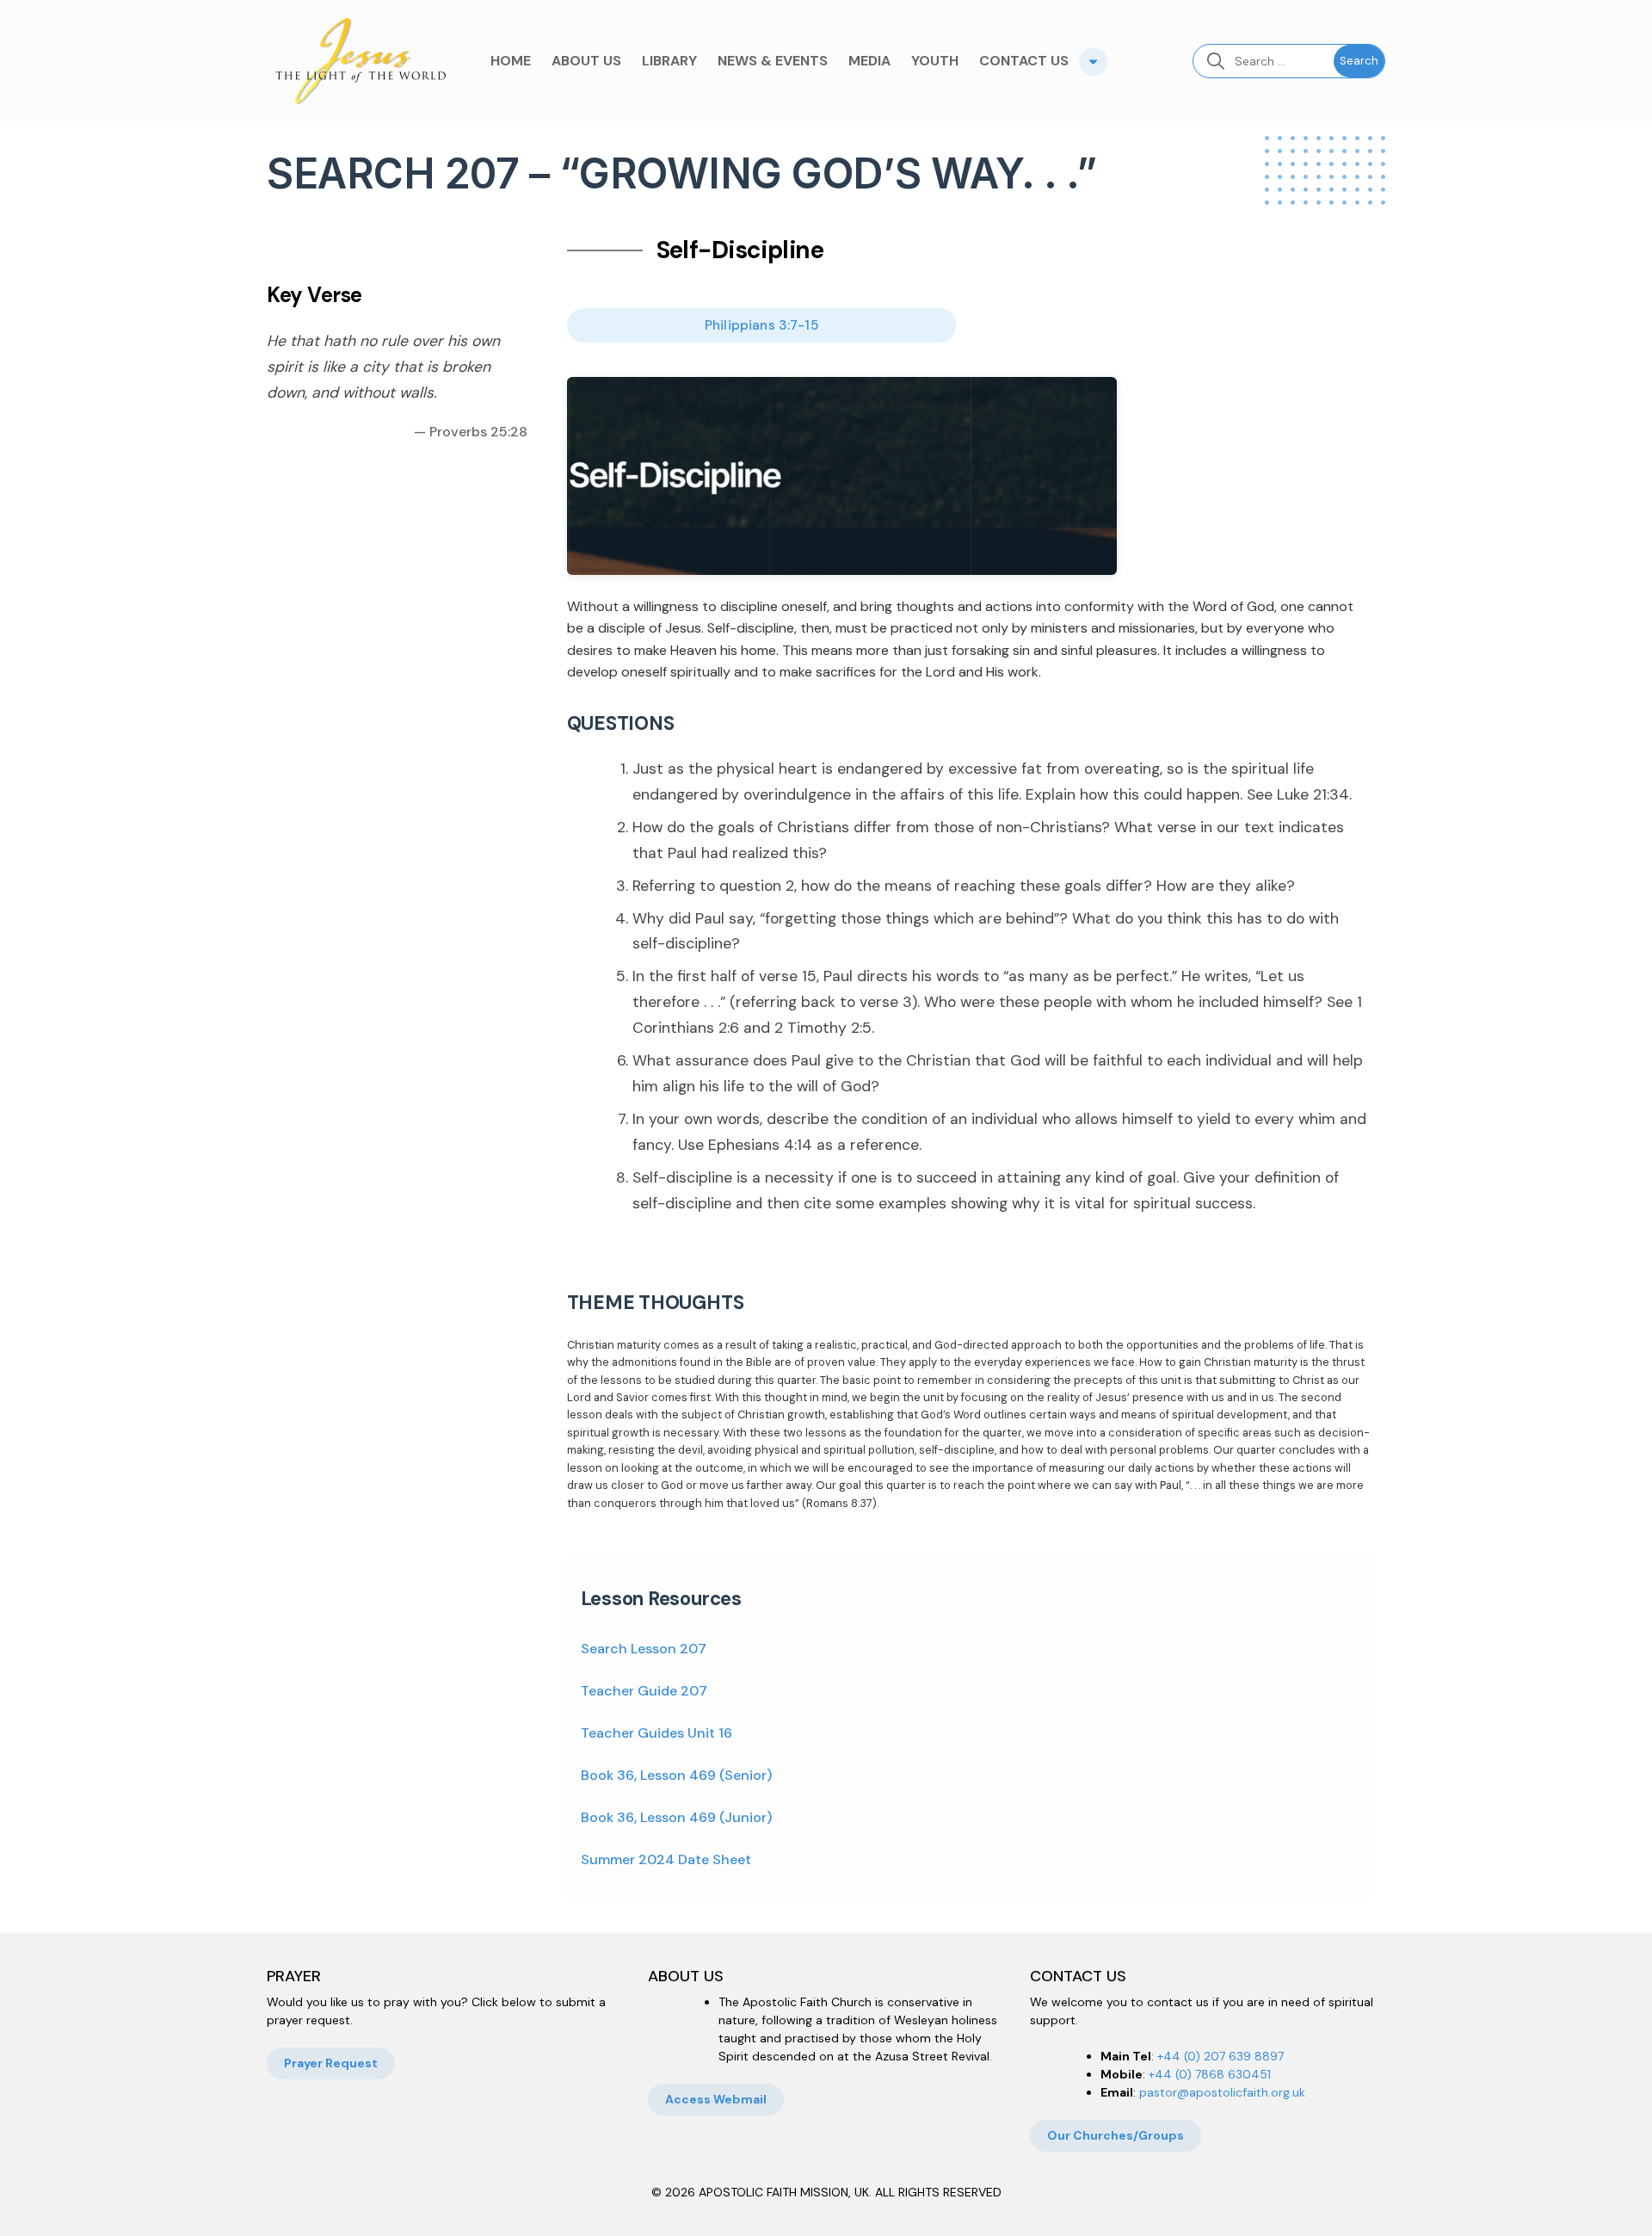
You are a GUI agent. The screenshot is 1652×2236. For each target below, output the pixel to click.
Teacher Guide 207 (644, 1691)
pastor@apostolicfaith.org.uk (1222, 2092)
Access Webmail (716, 2099)
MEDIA (869, 61)
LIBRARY (669, 61)
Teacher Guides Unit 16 (656, 1733)
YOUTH (935, 61)
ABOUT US (586, 61)
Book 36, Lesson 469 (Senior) (676, 1775)
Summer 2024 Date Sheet (666, 1859)
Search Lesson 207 (644, 1649)
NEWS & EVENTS (773, 61)
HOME (511, 61)
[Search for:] (1264, 61)
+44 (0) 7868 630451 (1210, 2074)
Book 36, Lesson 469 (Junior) (676, 1817)
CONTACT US (1024, 61)
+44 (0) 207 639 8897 (1221, 2056)
